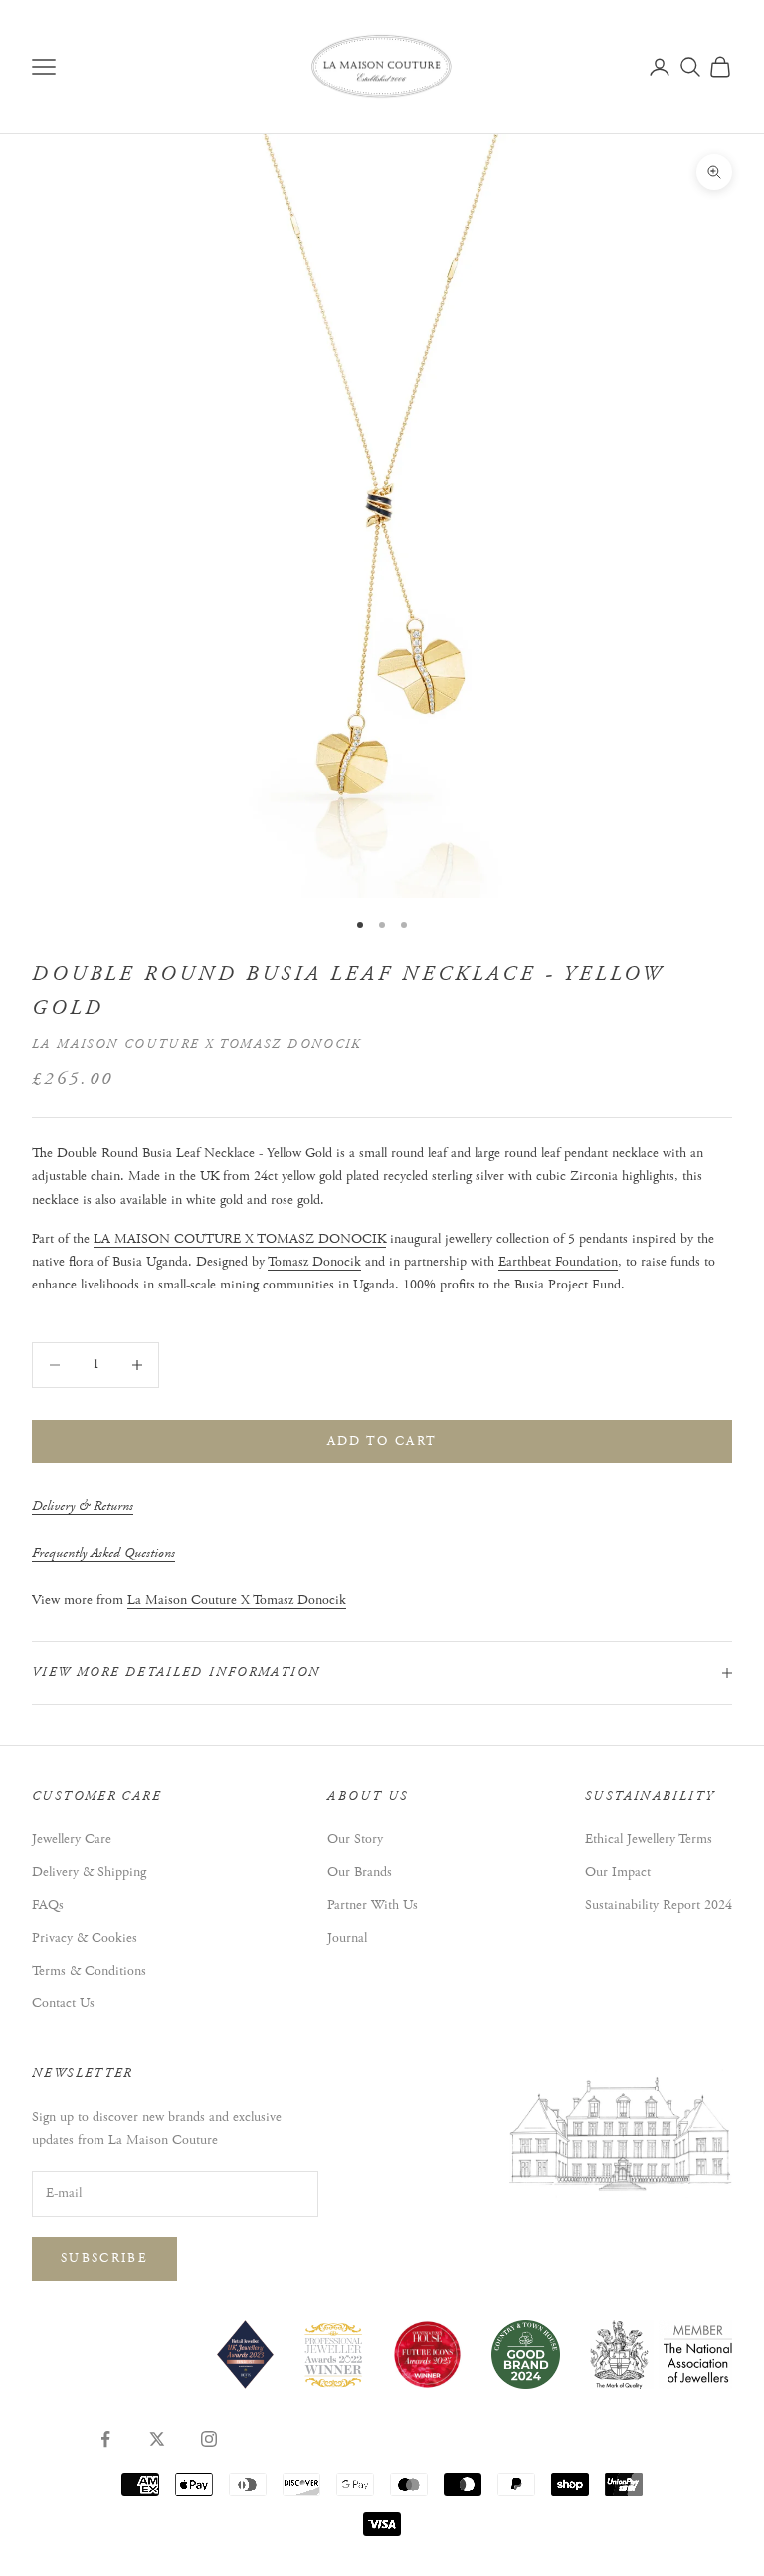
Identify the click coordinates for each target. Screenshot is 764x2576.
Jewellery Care (72, 1839)
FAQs (48, 1905)
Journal (347, 1938)
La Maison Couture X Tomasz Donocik (197, 1044)
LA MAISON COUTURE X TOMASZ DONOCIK (240, 1239)
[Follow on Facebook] (105, 2439)
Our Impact (618, 1872)
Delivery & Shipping (89, 1872)
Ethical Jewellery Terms (649, 1839)
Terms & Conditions (89, 1971)
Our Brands (360, 1872)
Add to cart (382, 1441)
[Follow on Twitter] (157, 2439)
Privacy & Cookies (85, 1938)
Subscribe (104, 2258)
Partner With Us (373, 1905)
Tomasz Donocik (314, 1262)
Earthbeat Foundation (558, 1262)
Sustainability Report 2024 (659, 1905)
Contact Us (63, 2003)
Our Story (355, 1839)
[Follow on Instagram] (209, 2439)
